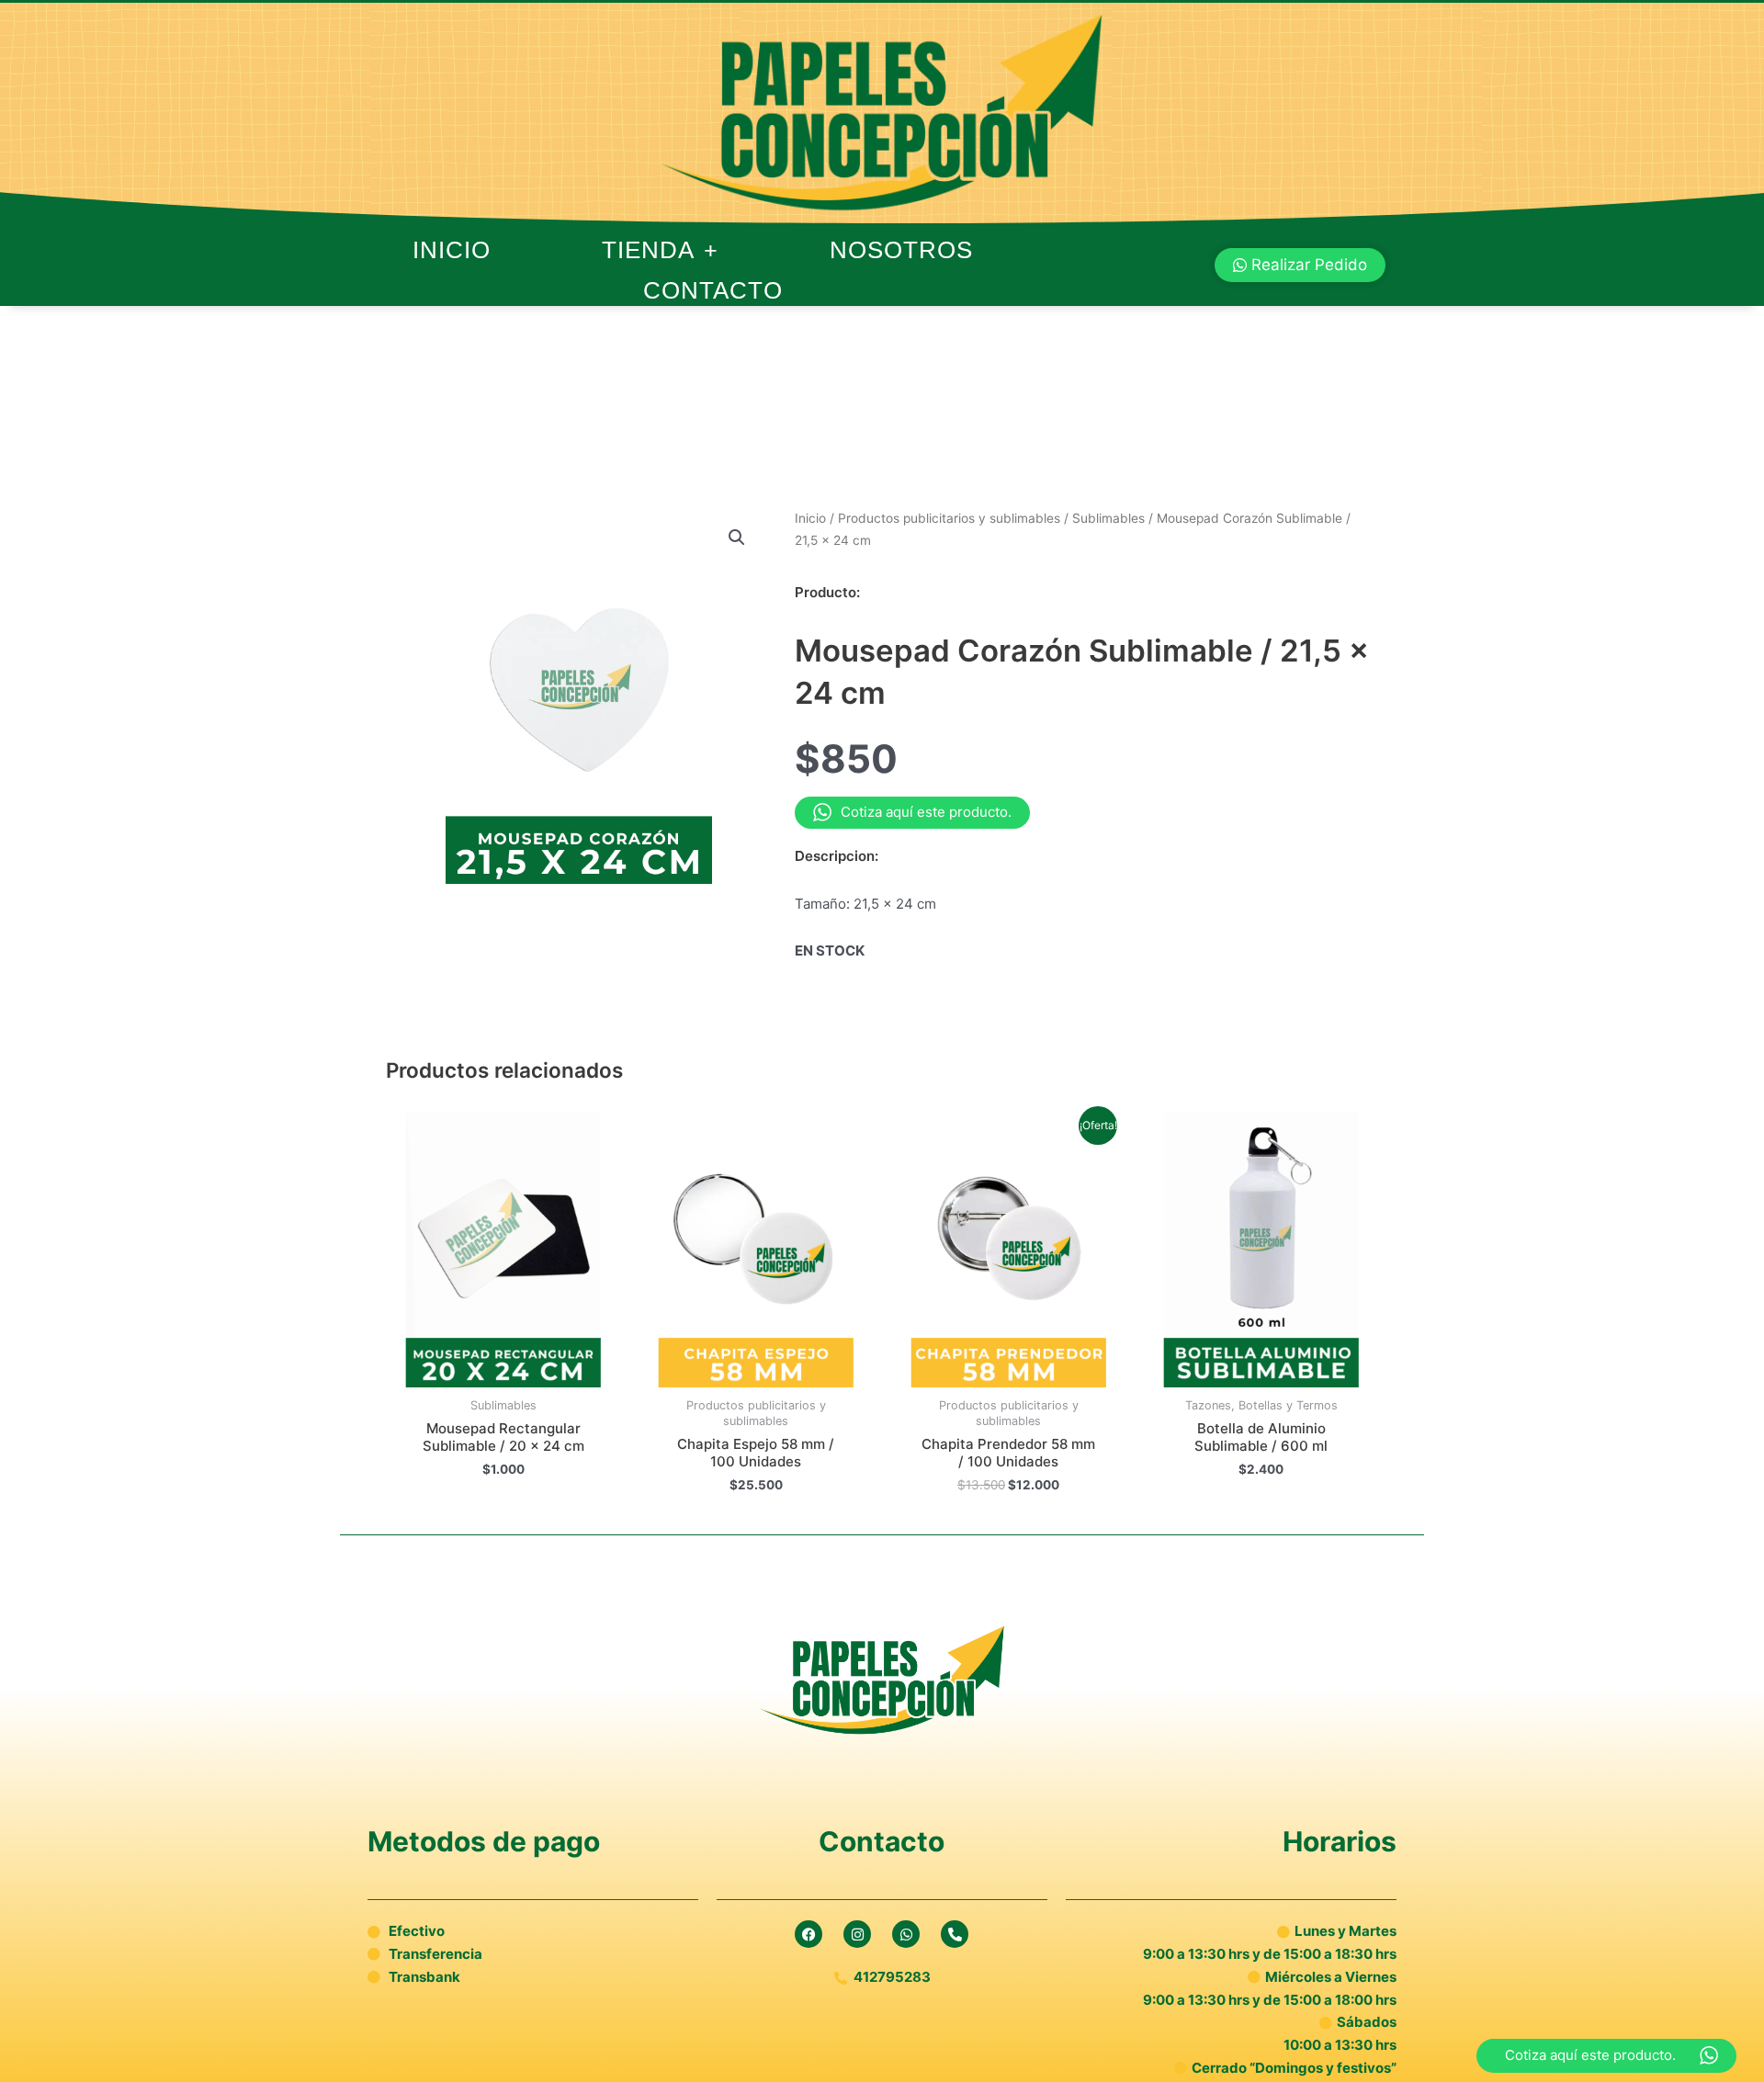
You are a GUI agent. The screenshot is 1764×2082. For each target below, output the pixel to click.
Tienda (648, 250)
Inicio (452, 250)
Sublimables (1108, 518)
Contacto (713, 290)
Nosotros (901, 250)
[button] (737, 537)
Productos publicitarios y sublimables (949, 518)
